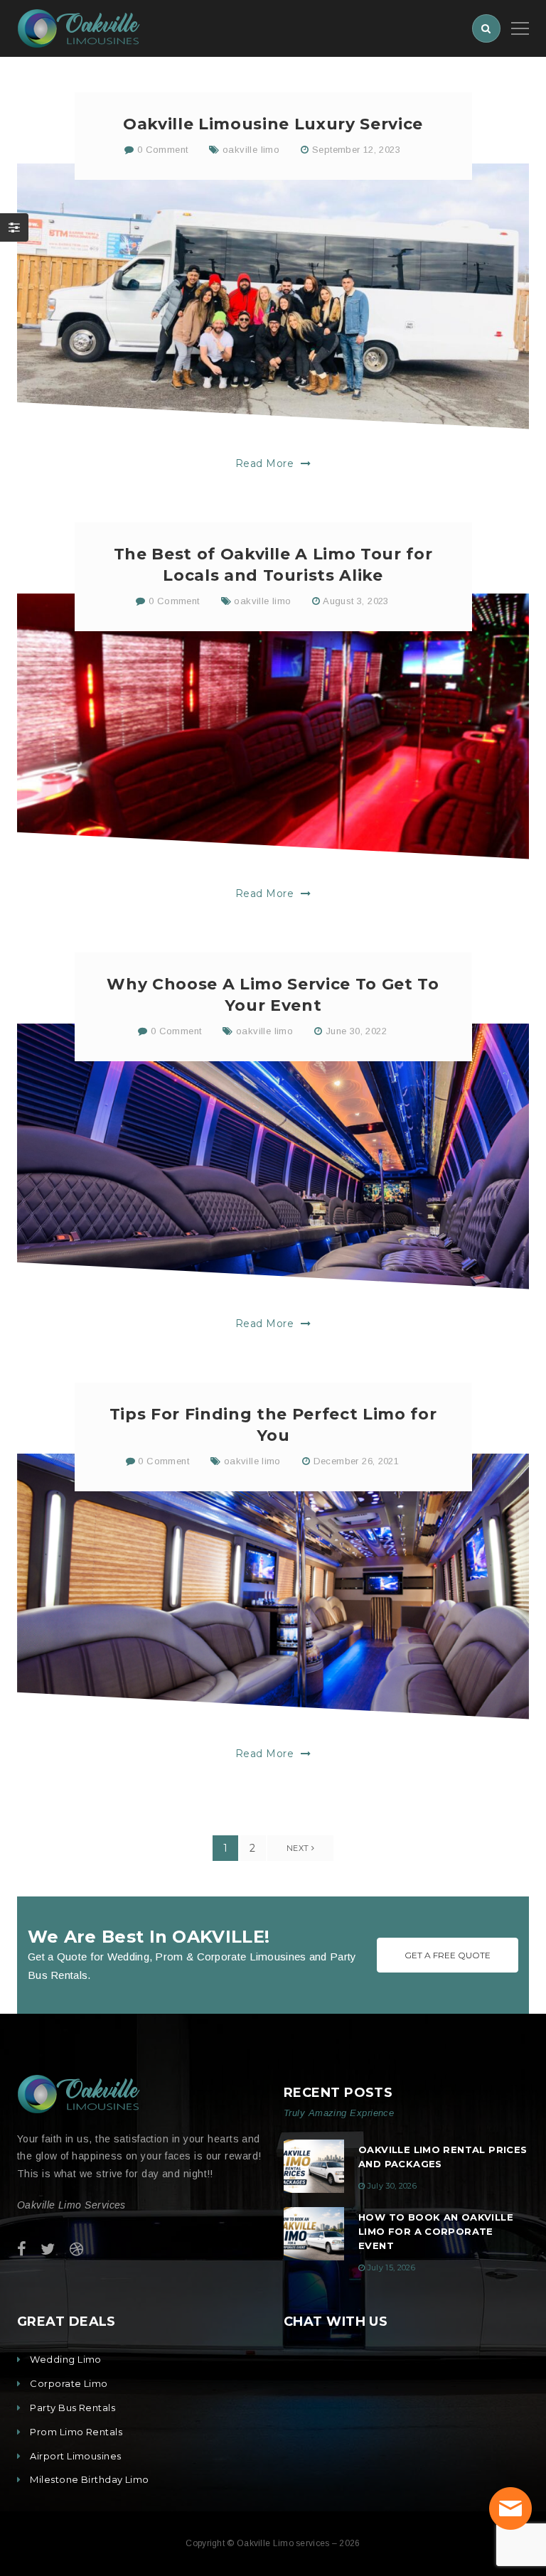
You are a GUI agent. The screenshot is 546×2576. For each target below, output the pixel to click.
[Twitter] (48, 2249)
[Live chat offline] (510, 2508)
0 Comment (161, 150)
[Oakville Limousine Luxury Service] (273, 296)
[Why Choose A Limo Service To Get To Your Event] (273, 1156)
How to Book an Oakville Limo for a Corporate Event (436, 2231)
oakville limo (251, 150)
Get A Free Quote (448, 1955)
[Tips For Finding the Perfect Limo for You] (273, 1587)
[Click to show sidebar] (14, 227)
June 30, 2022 (356, 1031)
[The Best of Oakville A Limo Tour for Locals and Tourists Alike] (273, 726)
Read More (266, 463)
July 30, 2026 (392, 2186)
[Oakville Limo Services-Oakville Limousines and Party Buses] (79, 27)
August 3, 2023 (355, 601)
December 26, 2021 (357, 1461)
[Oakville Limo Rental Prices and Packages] (314, 2166)
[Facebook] (22, 2249)
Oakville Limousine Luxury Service (273, 124)
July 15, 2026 (391, 2268)
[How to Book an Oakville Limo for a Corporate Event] (314, 2234)
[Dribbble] (76, 2249)
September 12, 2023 (356, 150)
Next (299, 1848)
